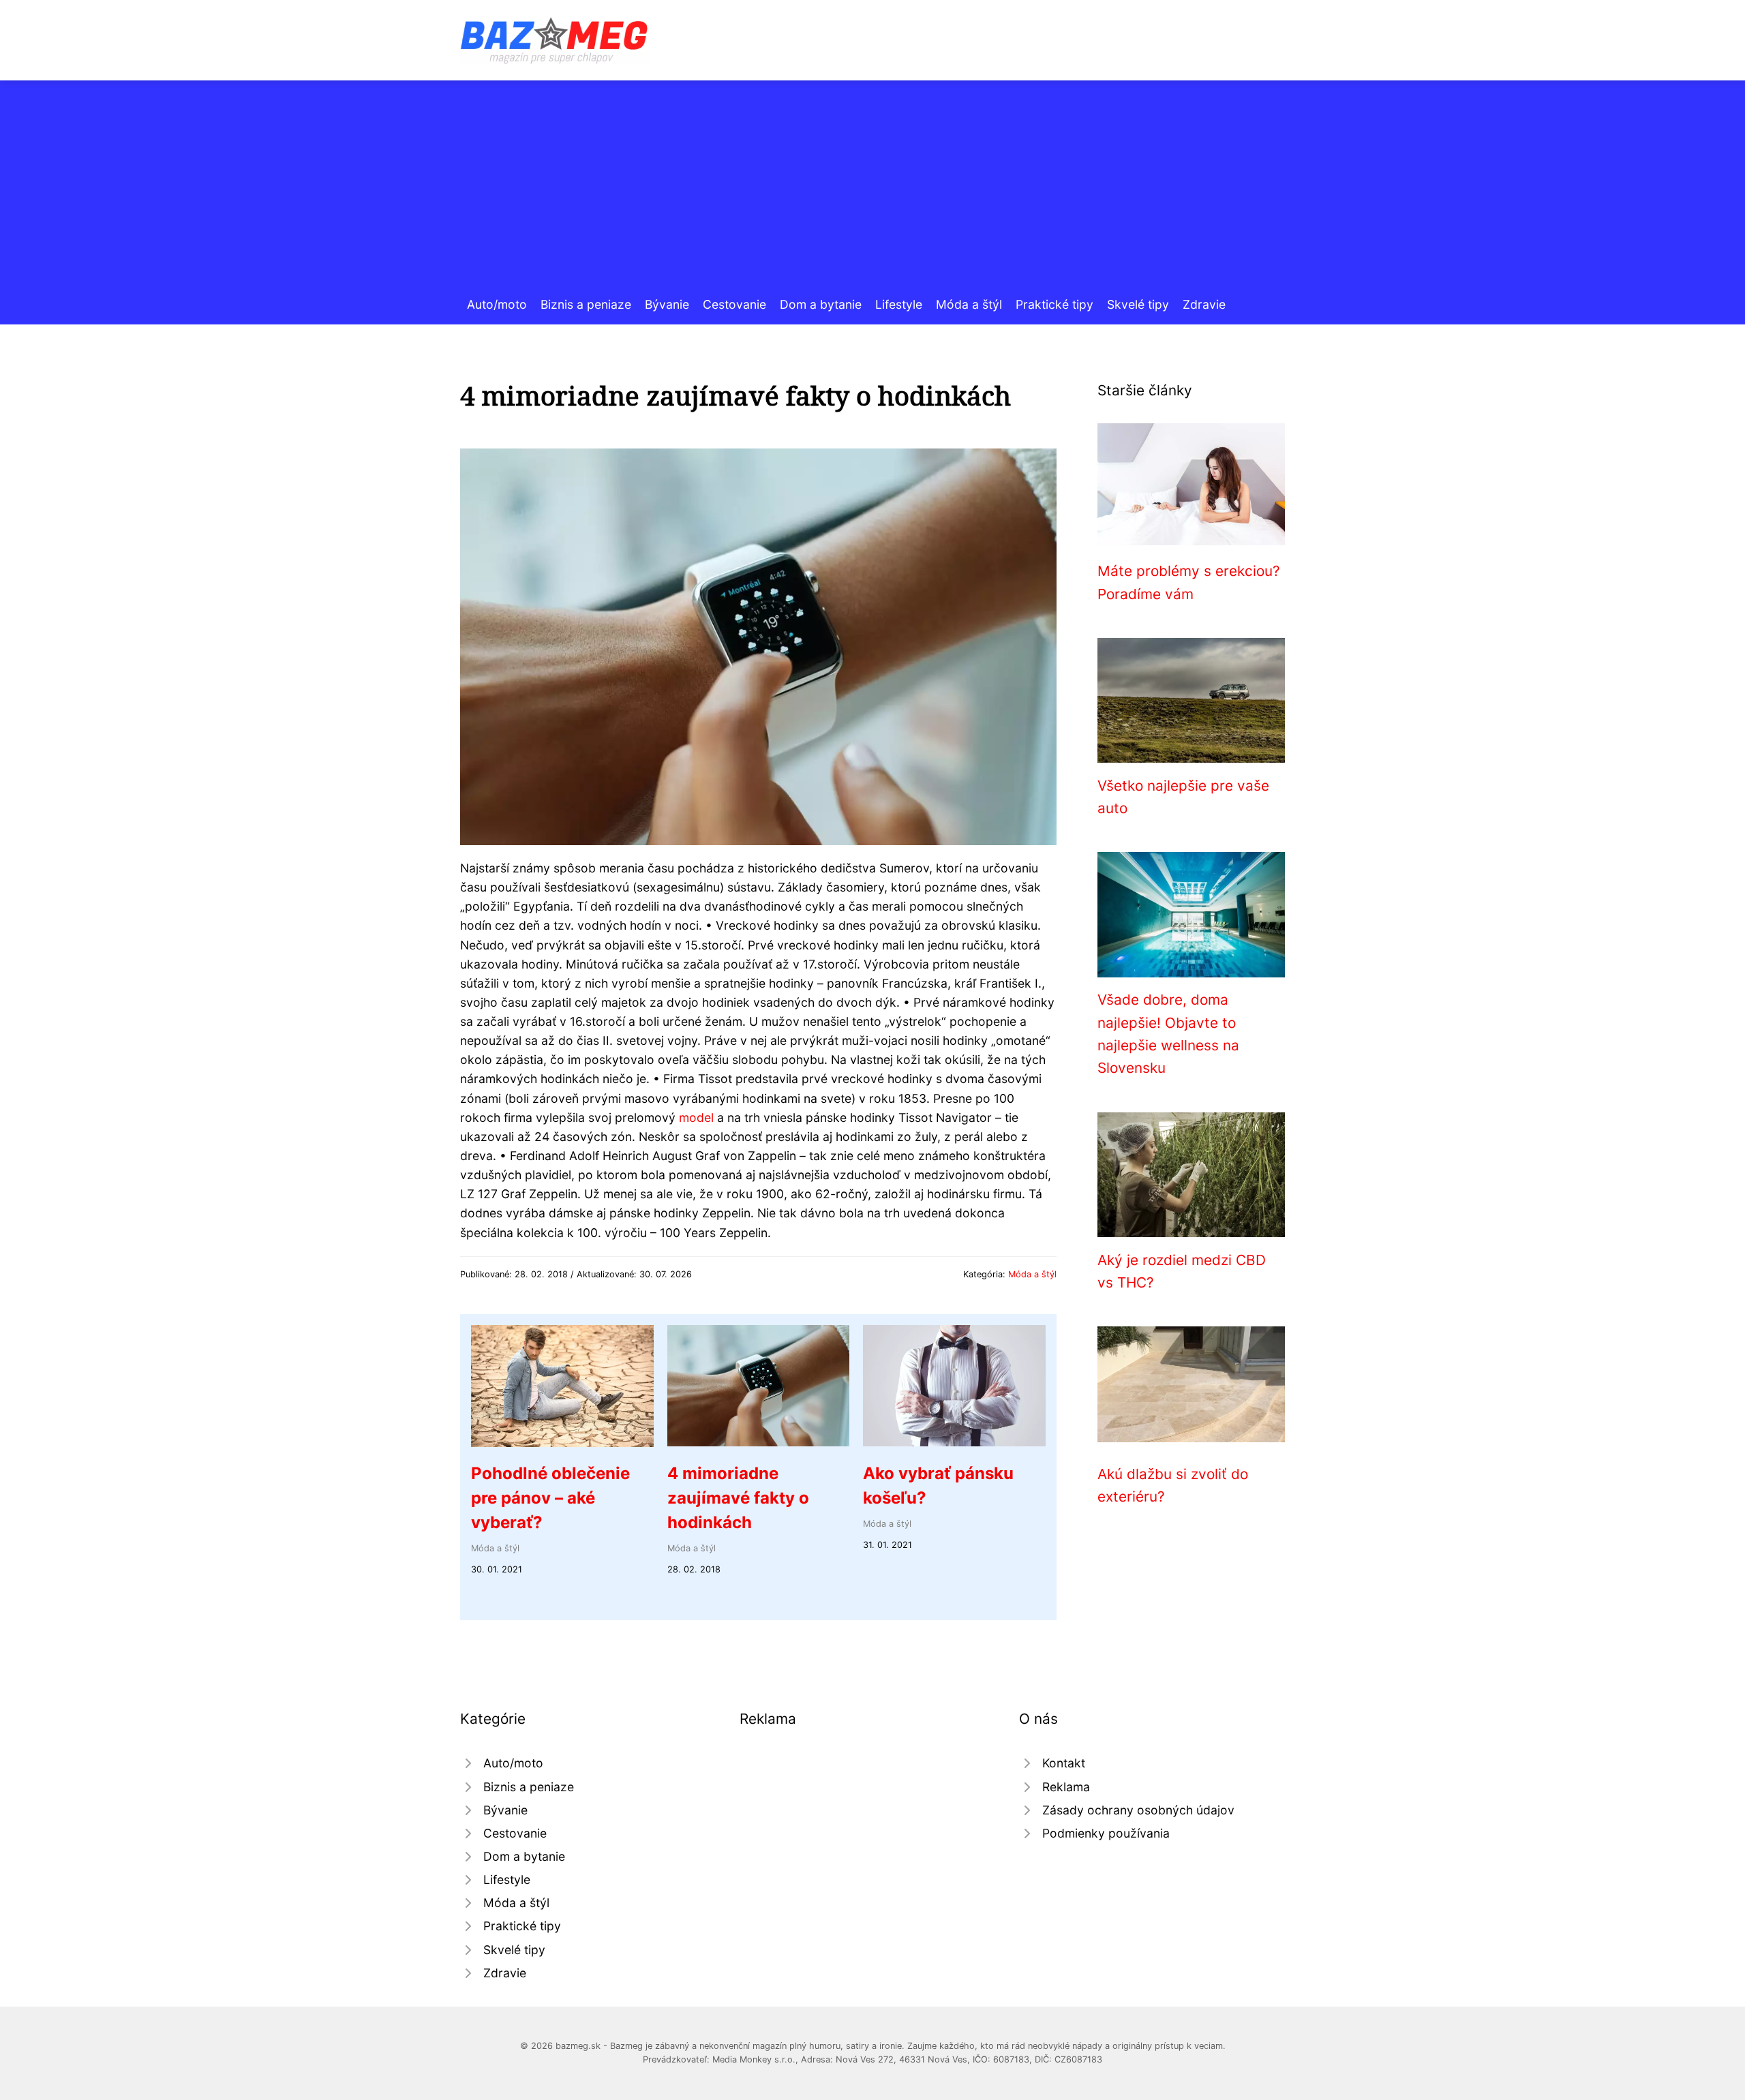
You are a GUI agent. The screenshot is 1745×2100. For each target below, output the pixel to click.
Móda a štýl (969, 304)
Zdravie (1204, 304)
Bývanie (667, 304)
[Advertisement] (872, 193)
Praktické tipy (1054, 304)
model (696, 1117)
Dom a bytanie (821, 304)
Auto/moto (497, 304)
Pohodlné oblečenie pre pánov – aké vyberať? (550, 1498)
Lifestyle (899, 304)
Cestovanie (734, 304)
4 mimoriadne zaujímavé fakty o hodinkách (738, 1498)
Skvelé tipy (1138, 304)
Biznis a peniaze (586, 304)
